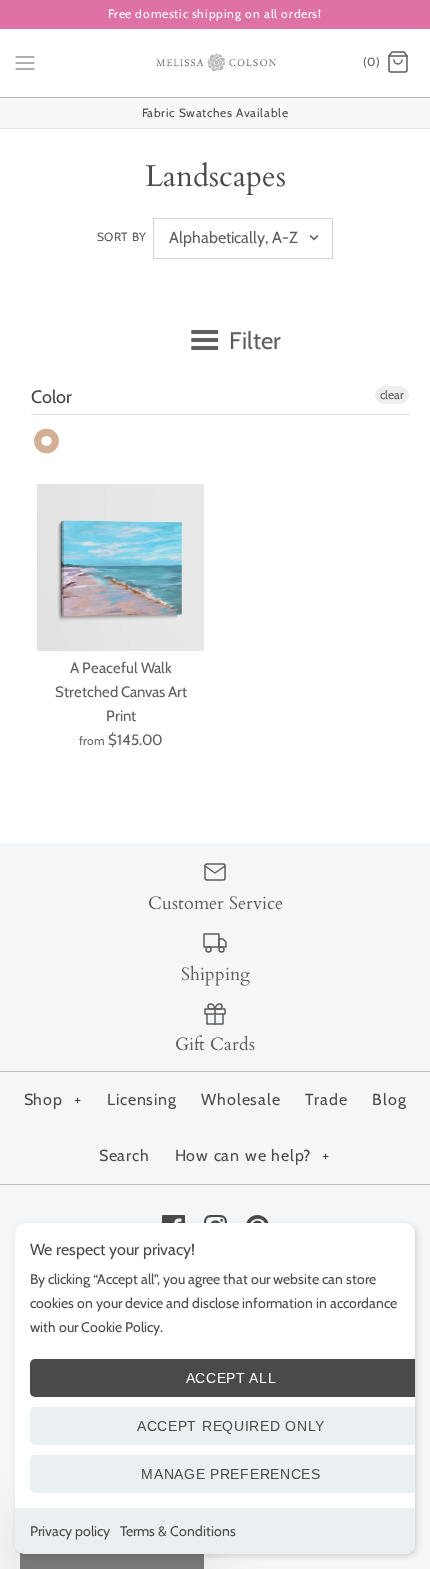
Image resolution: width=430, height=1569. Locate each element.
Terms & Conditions (178, 1531)
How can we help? (253, 1155)
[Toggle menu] (25, 62)
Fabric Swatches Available (215, 112)
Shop (53, 1099)
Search (124, 1155)
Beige (47, 441)
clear (392, 394)
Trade (326, 1099)
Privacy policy (70, 1531)
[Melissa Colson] (215, 63)
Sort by (122, 236)
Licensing (141, 1099)
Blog (389, 1099)
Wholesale (240, 1099)
